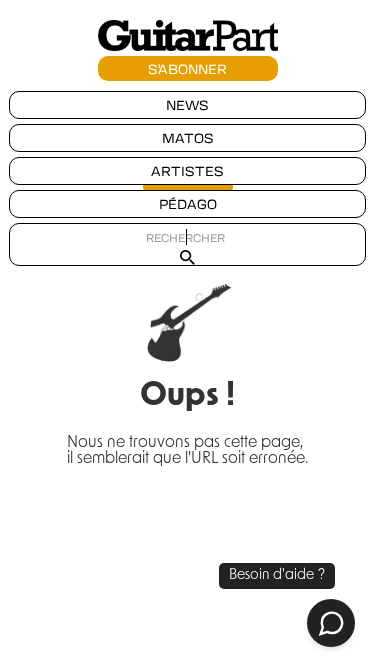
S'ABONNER (187, 68)
